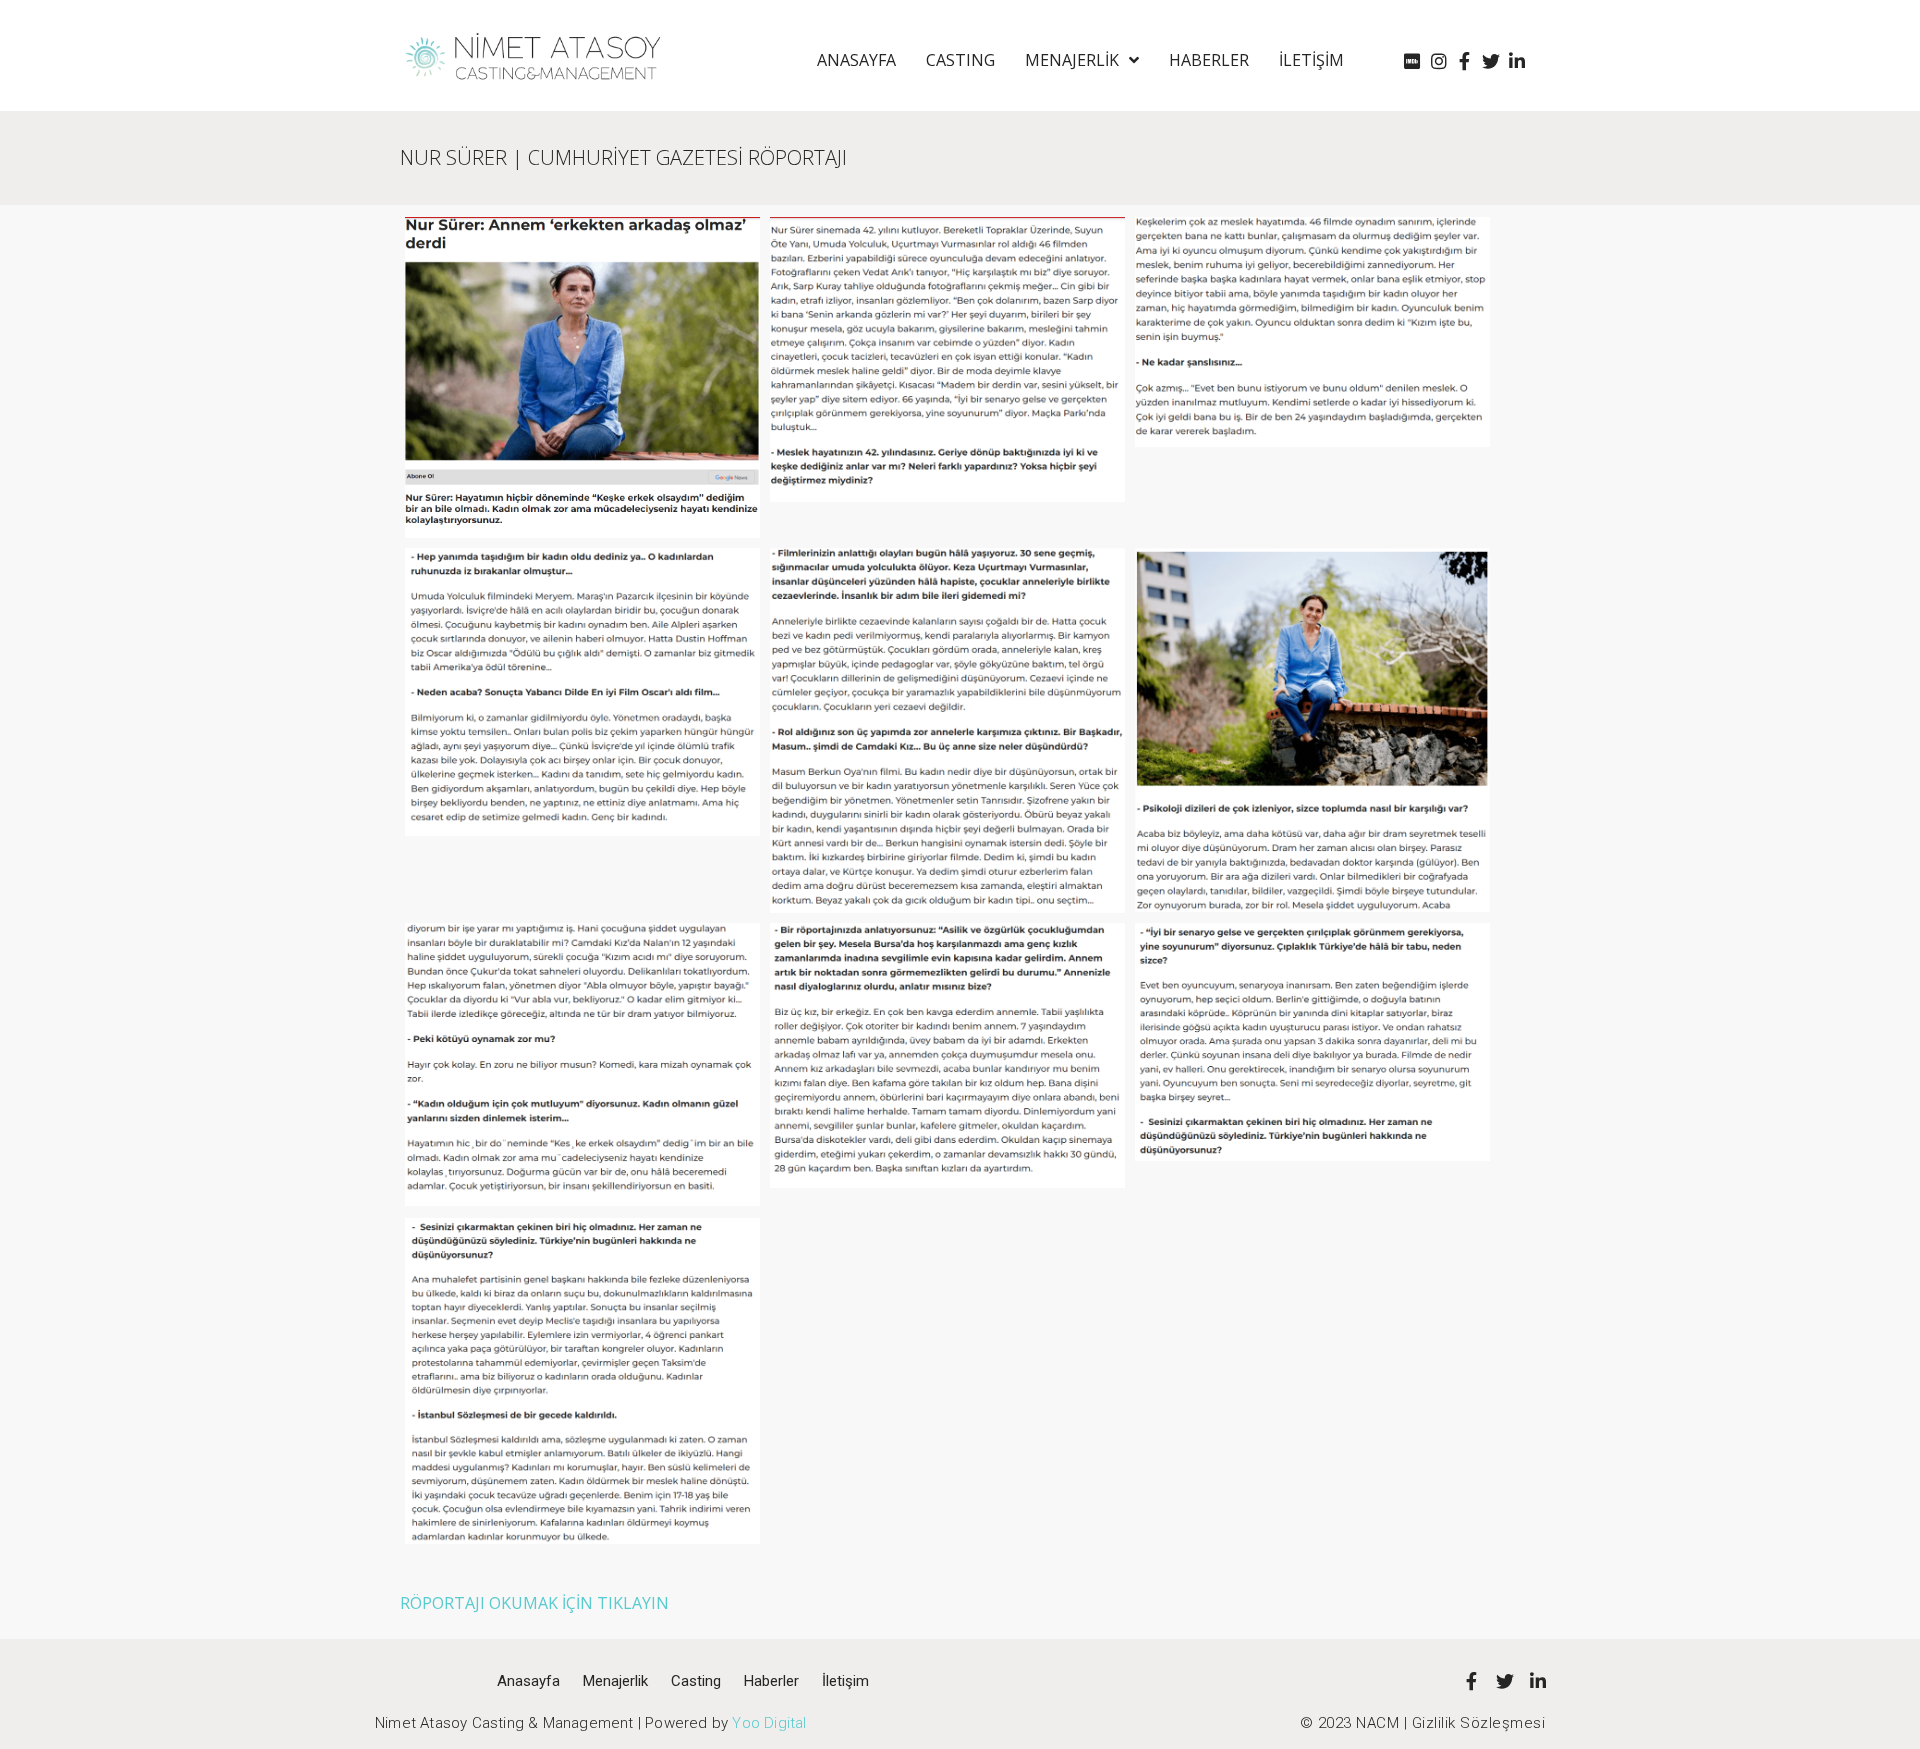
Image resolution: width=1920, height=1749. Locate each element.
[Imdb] (1412, 61)
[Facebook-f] (1464, 61)
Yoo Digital (769, 1723)
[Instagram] (1438, 61)
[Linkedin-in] (1517, 61)
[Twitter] (1490, 61)
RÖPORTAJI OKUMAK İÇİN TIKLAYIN (534, 1603)
